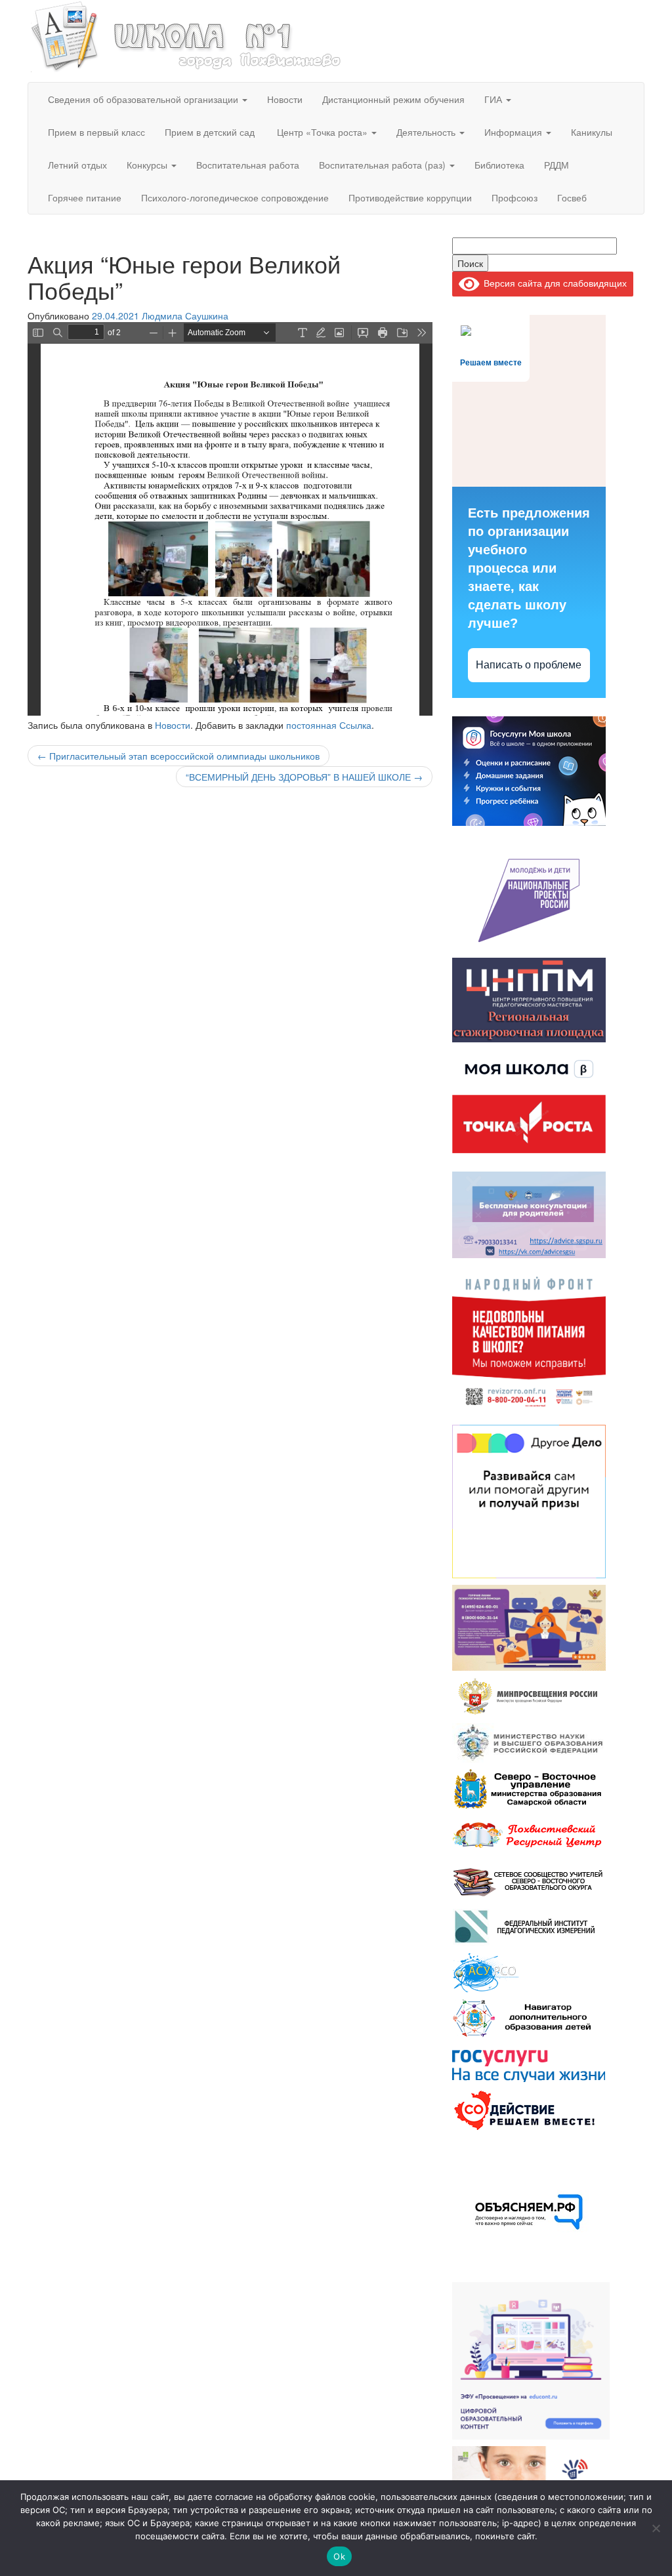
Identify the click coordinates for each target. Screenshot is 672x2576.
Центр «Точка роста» (322, 132)
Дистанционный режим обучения (393, 99)
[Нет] (656, 2528)
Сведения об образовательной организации (144, 99)
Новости (285, 99)
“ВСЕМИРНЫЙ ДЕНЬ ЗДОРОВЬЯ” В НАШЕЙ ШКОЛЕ (304, 777)
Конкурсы (148, 165)
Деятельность (427, 132)
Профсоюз (514, 197)
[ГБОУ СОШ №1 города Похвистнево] (186, 35)
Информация (514, 132)
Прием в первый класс (96, 132)
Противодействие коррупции (410, 197)
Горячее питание (85, 197)
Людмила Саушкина (185, 316)
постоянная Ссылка (329, 725)
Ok (339, 2556)
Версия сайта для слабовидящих (553, 283)
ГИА (494, 99)
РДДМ (556, 165)
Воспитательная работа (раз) (384, 165)
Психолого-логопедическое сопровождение (235, 197)
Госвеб (572, 197)
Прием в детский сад (210, 132)
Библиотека (499, 165)
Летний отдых (77, 165)
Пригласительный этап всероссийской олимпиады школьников (178, 756)
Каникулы (592, 132)
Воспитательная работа (248, 165)
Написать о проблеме (529, 665)
